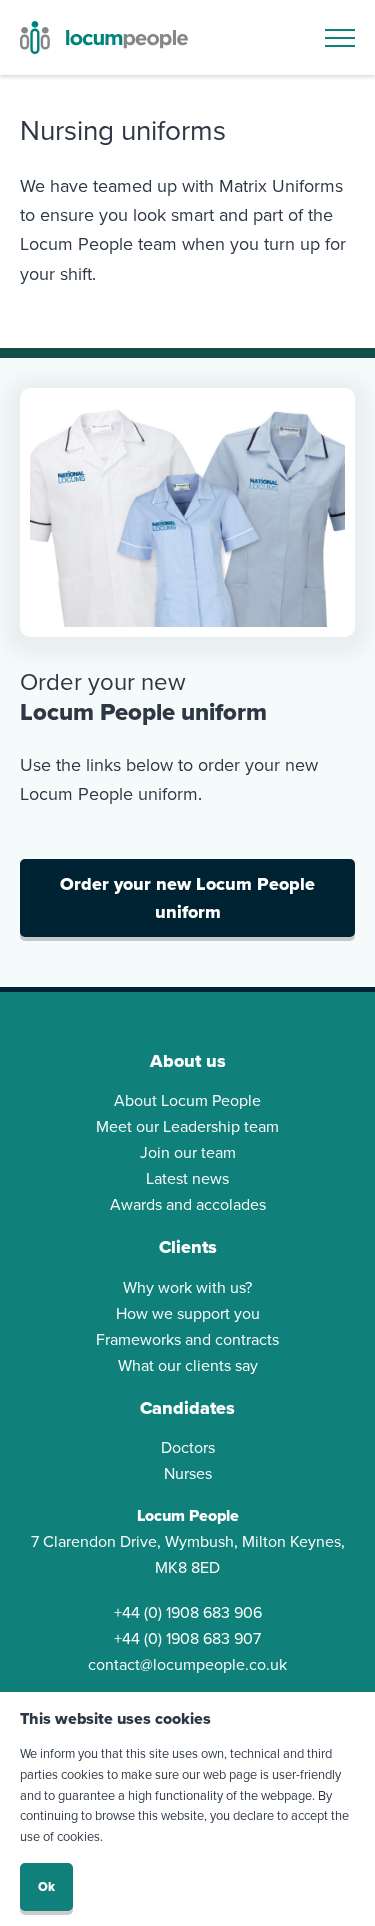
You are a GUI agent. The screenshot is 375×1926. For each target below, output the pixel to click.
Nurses (188, 1473)
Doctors (188, 1447)
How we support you (188, 1313)
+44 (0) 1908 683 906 (188, 1612)
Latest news (187, 1178)
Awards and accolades (188, 1204)
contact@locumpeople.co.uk (187, 1664)
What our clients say (188, 1365)
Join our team (188, 1152)
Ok (46, 1886)
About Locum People (187, 1100)
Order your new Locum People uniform (187, 898)
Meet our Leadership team (187, 1126)
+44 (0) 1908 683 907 (187, 1638)
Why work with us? (187, 1287)
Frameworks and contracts (187, 1339)
